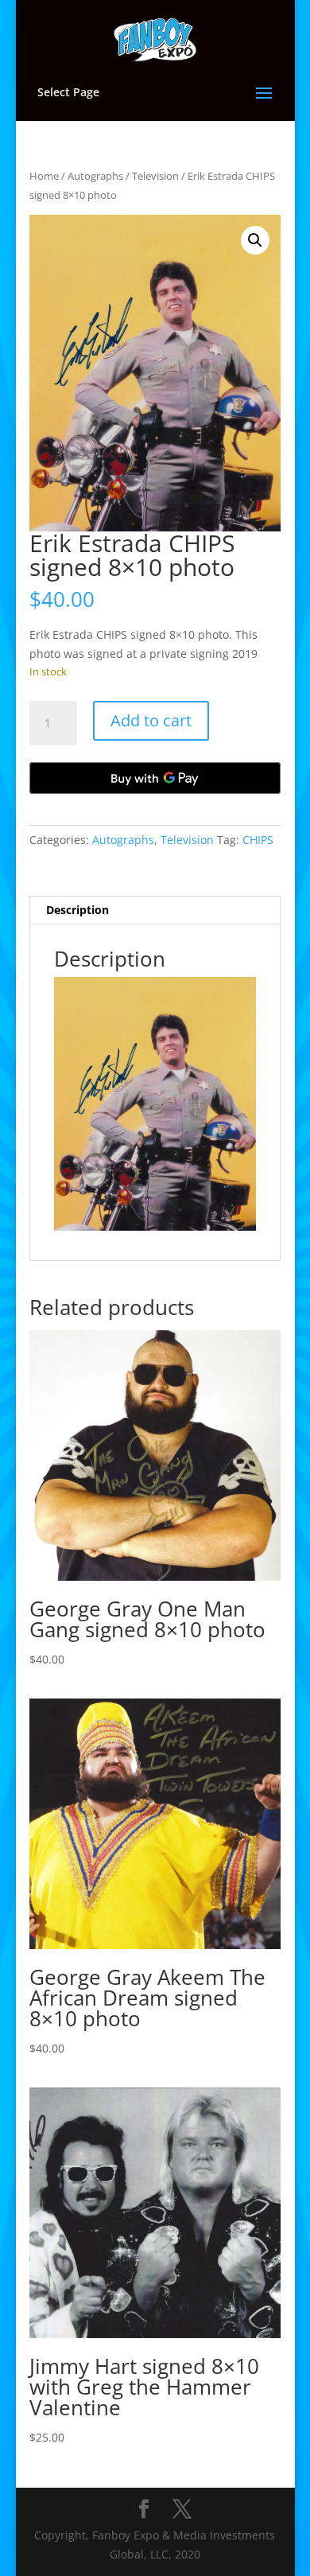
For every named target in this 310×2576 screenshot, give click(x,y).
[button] (255, 240)
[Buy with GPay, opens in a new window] (155, 778)
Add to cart (151, 720)
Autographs (95, 176)
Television (155, 176)
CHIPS (258, 840)
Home (44, 176)
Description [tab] (77, 910)
